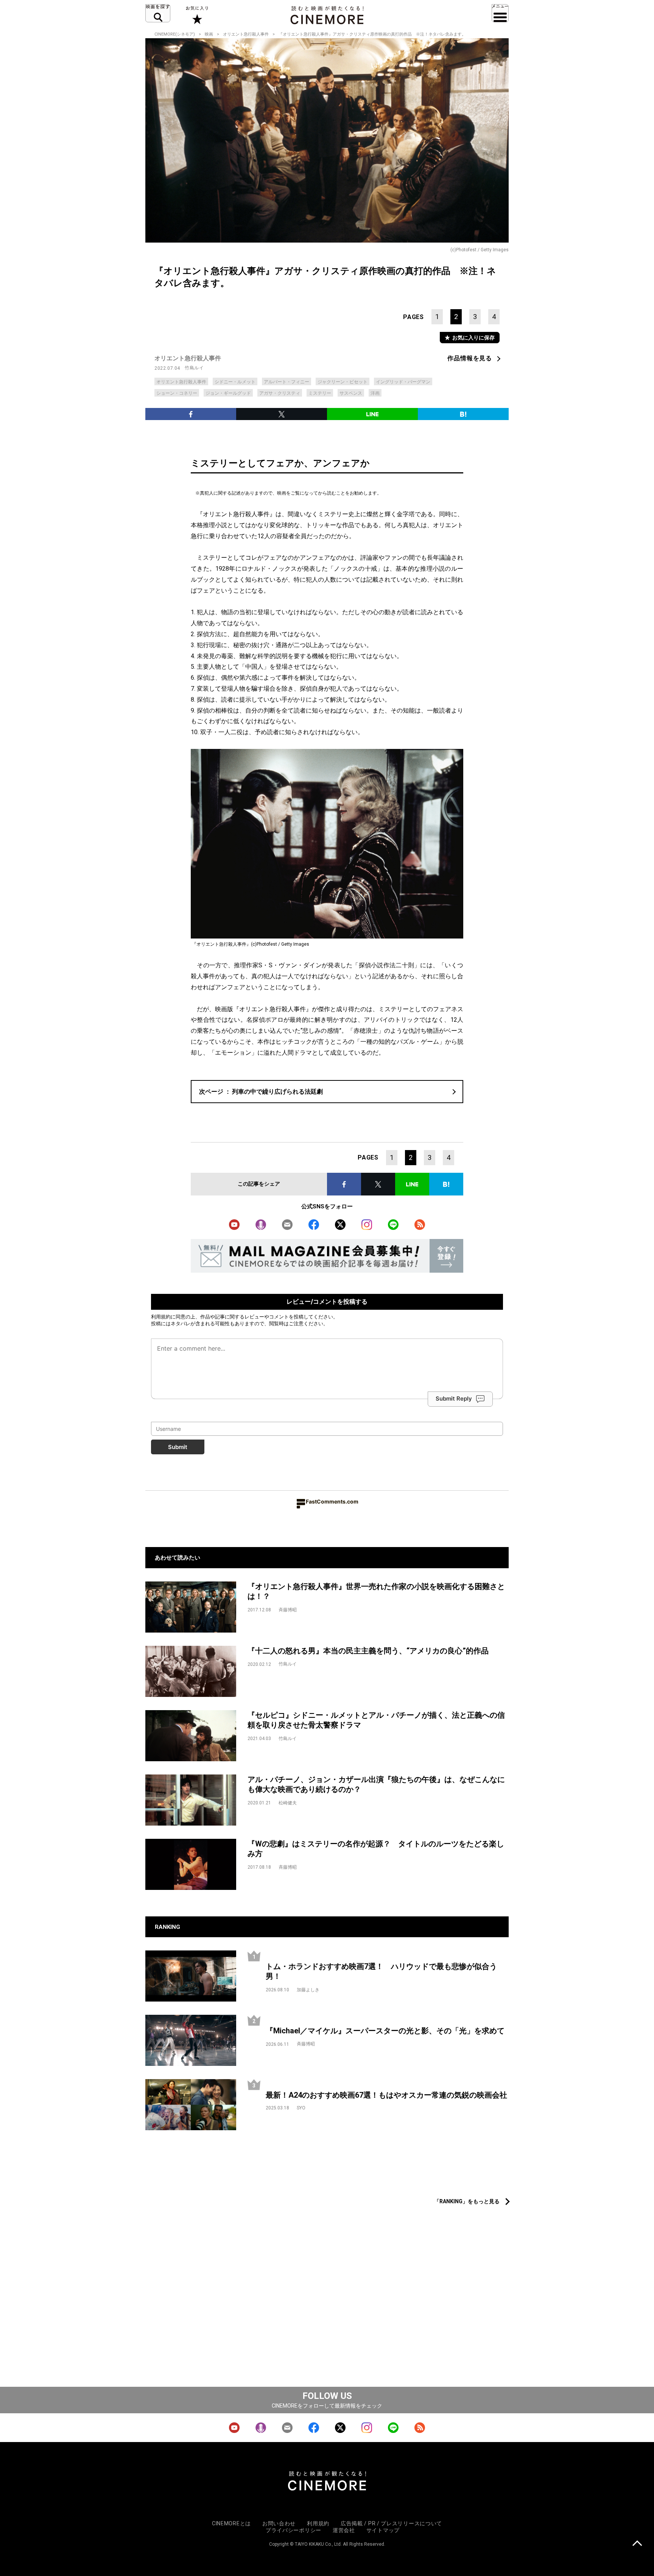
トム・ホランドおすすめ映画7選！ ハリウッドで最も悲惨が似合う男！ (381, 1971)
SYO (301, 2108)
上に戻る (637, 2544)
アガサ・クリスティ (280, 393)
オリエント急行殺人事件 (246, 34)
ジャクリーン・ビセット (343, 382)
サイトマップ (383, 2530)
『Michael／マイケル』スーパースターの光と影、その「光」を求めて (385, 2031)
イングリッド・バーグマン (403, 382)
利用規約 (161, 1317)
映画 (209, 34)
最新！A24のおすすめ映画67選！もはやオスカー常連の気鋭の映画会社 (386, 2095)
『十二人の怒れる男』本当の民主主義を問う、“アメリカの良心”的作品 (368, 1651)
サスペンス (351, 393)
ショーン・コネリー (177, 393)
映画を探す (158, 13)
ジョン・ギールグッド (228, 393)
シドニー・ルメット (235, 382)
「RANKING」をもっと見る (467, 2201)
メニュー (500, 13)
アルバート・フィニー (287, 382)
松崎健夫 (288, 1803)
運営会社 (344, 2530)
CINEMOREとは (231, 2523)
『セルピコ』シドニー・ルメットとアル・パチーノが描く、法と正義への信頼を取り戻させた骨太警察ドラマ (376, 1720)
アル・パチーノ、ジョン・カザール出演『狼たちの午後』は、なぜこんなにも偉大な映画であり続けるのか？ (376, 1785)
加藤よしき (308, 1990)
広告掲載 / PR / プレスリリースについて (391, 2523)
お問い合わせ (279, 2523)
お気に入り (197, 15)
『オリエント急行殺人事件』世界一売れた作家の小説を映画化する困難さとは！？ (376, 1592)
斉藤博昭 (288, 1610)
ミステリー (320, 393)
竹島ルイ (194, 368)
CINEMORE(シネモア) (175, 34)
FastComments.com (332, 1501)
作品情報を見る (470, 358)
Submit (178, 1447)
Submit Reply (454, 1399)
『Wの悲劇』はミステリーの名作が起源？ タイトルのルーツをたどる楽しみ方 (376, 1849)
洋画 (375, 393)
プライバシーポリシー (294, 2530)
